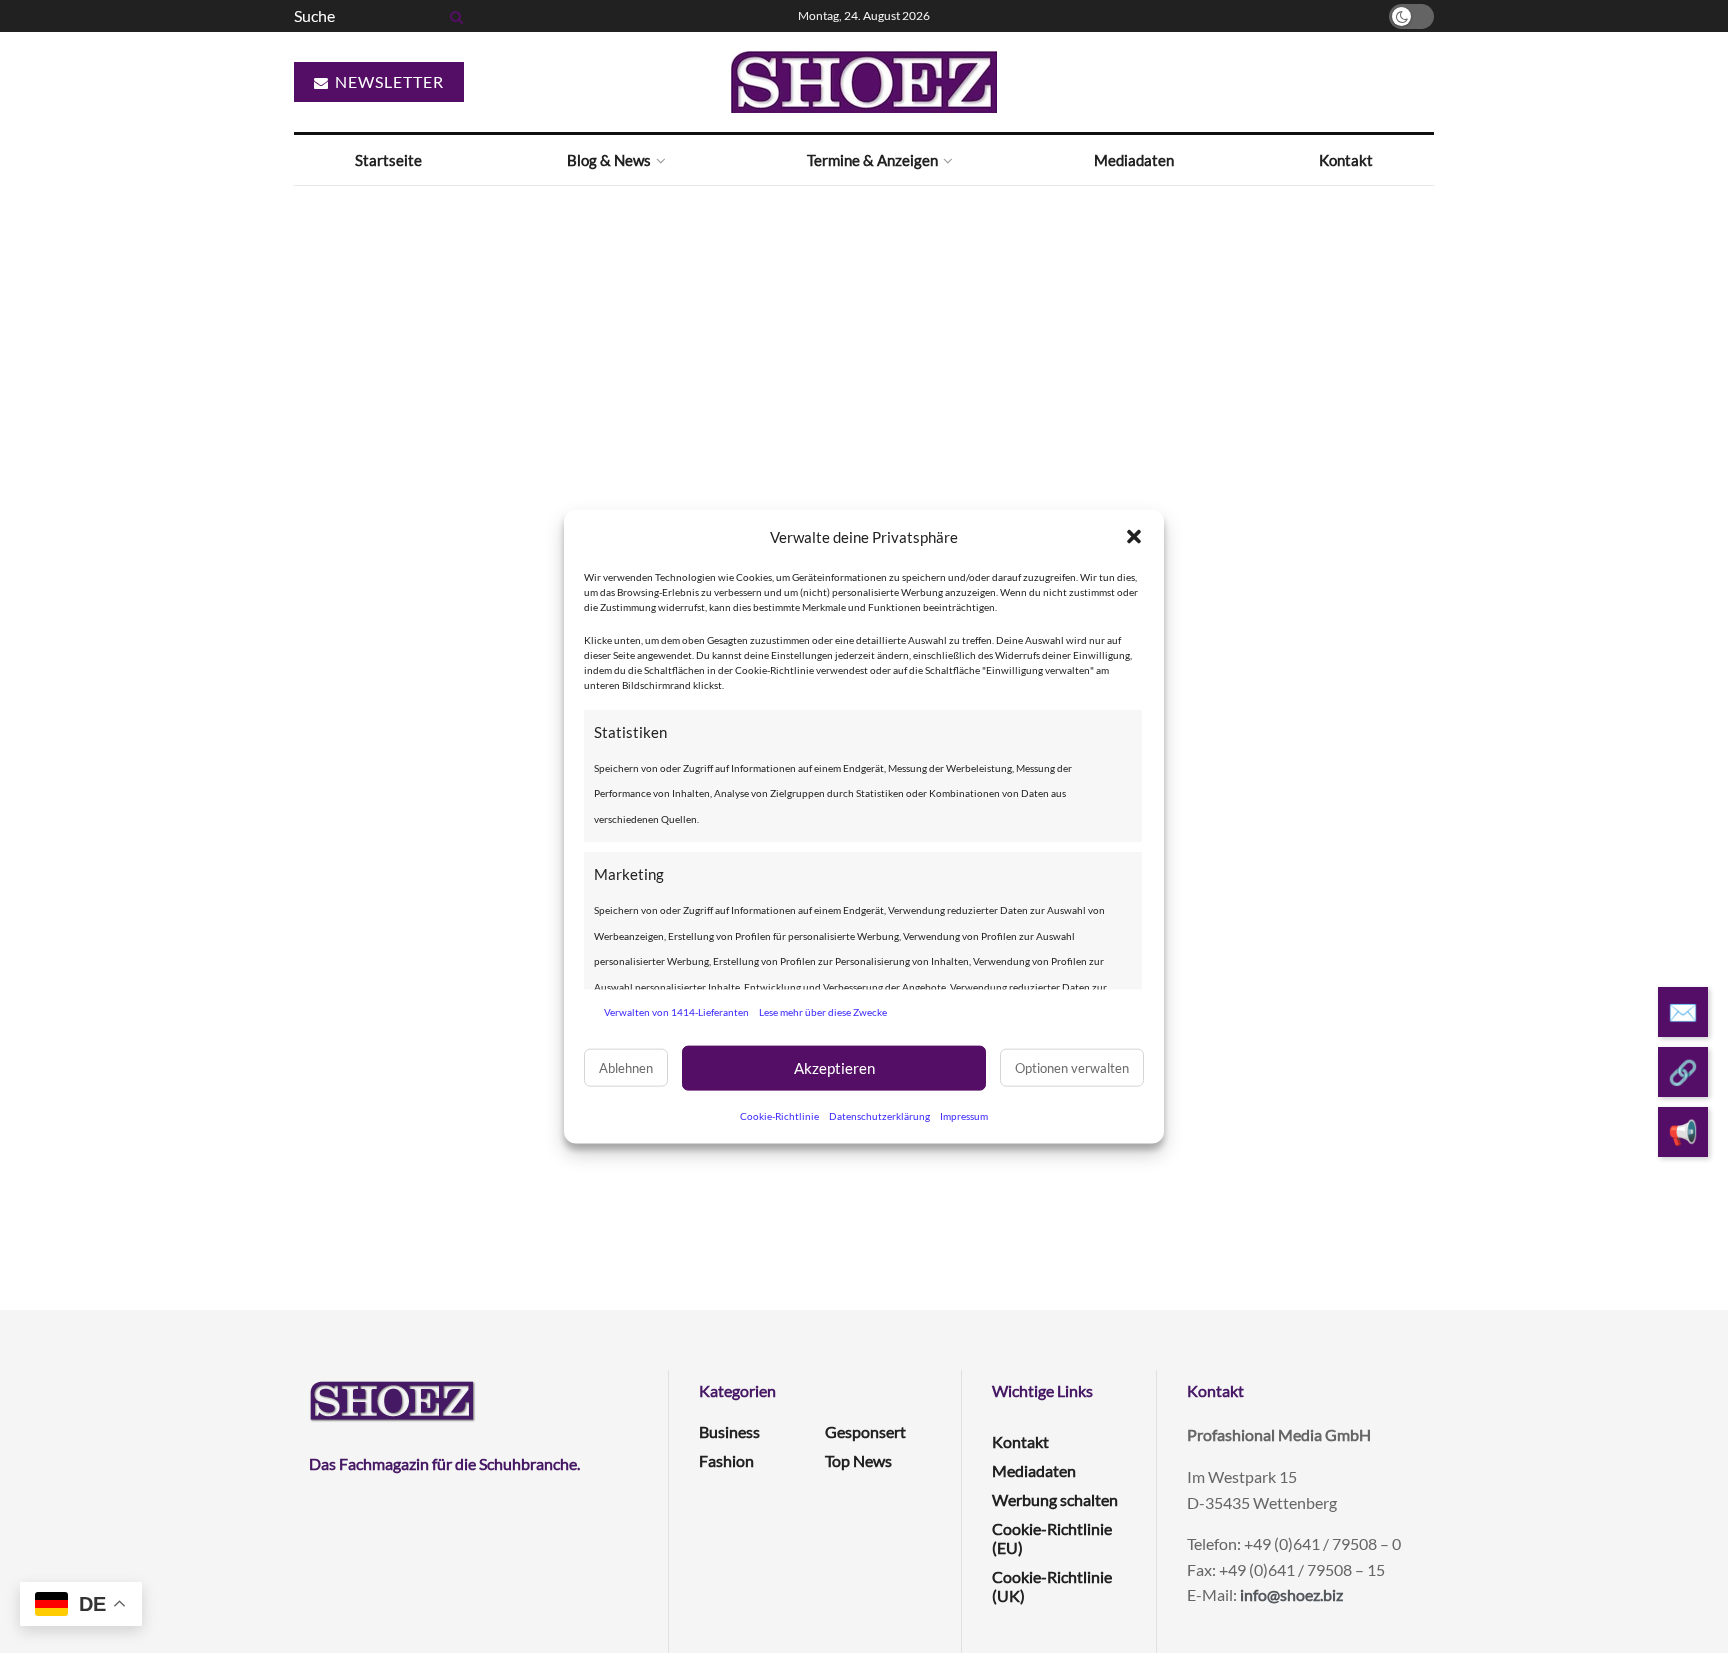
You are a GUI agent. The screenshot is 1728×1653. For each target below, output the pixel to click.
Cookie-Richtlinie (779, 1115)
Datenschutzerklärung (879, 1115)
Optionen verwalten (1072, 1068)
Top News (858, 1460)
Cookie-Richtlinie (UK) (1052, 1586)
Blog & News (609, 160)
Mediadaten (1134, 160)
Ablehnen (626, 1068)
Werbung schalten (1055, 1499)
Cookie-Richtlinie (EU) (1052, 1538)
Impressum (964, 1115)
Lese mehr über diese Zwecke (823, 1012)
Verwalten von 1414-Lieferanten (676, 1012)
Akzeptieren (834, 1068)
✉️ (1683, 1011)
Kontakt (1346, 160)
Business (729, 1431)
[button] (1134, 537)
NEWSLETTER (387, 81)
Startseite (388, 160)
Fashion (726, 1460)
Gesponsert (865, 1431)
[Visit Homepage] (864, 82)
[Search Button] (453, 16)
